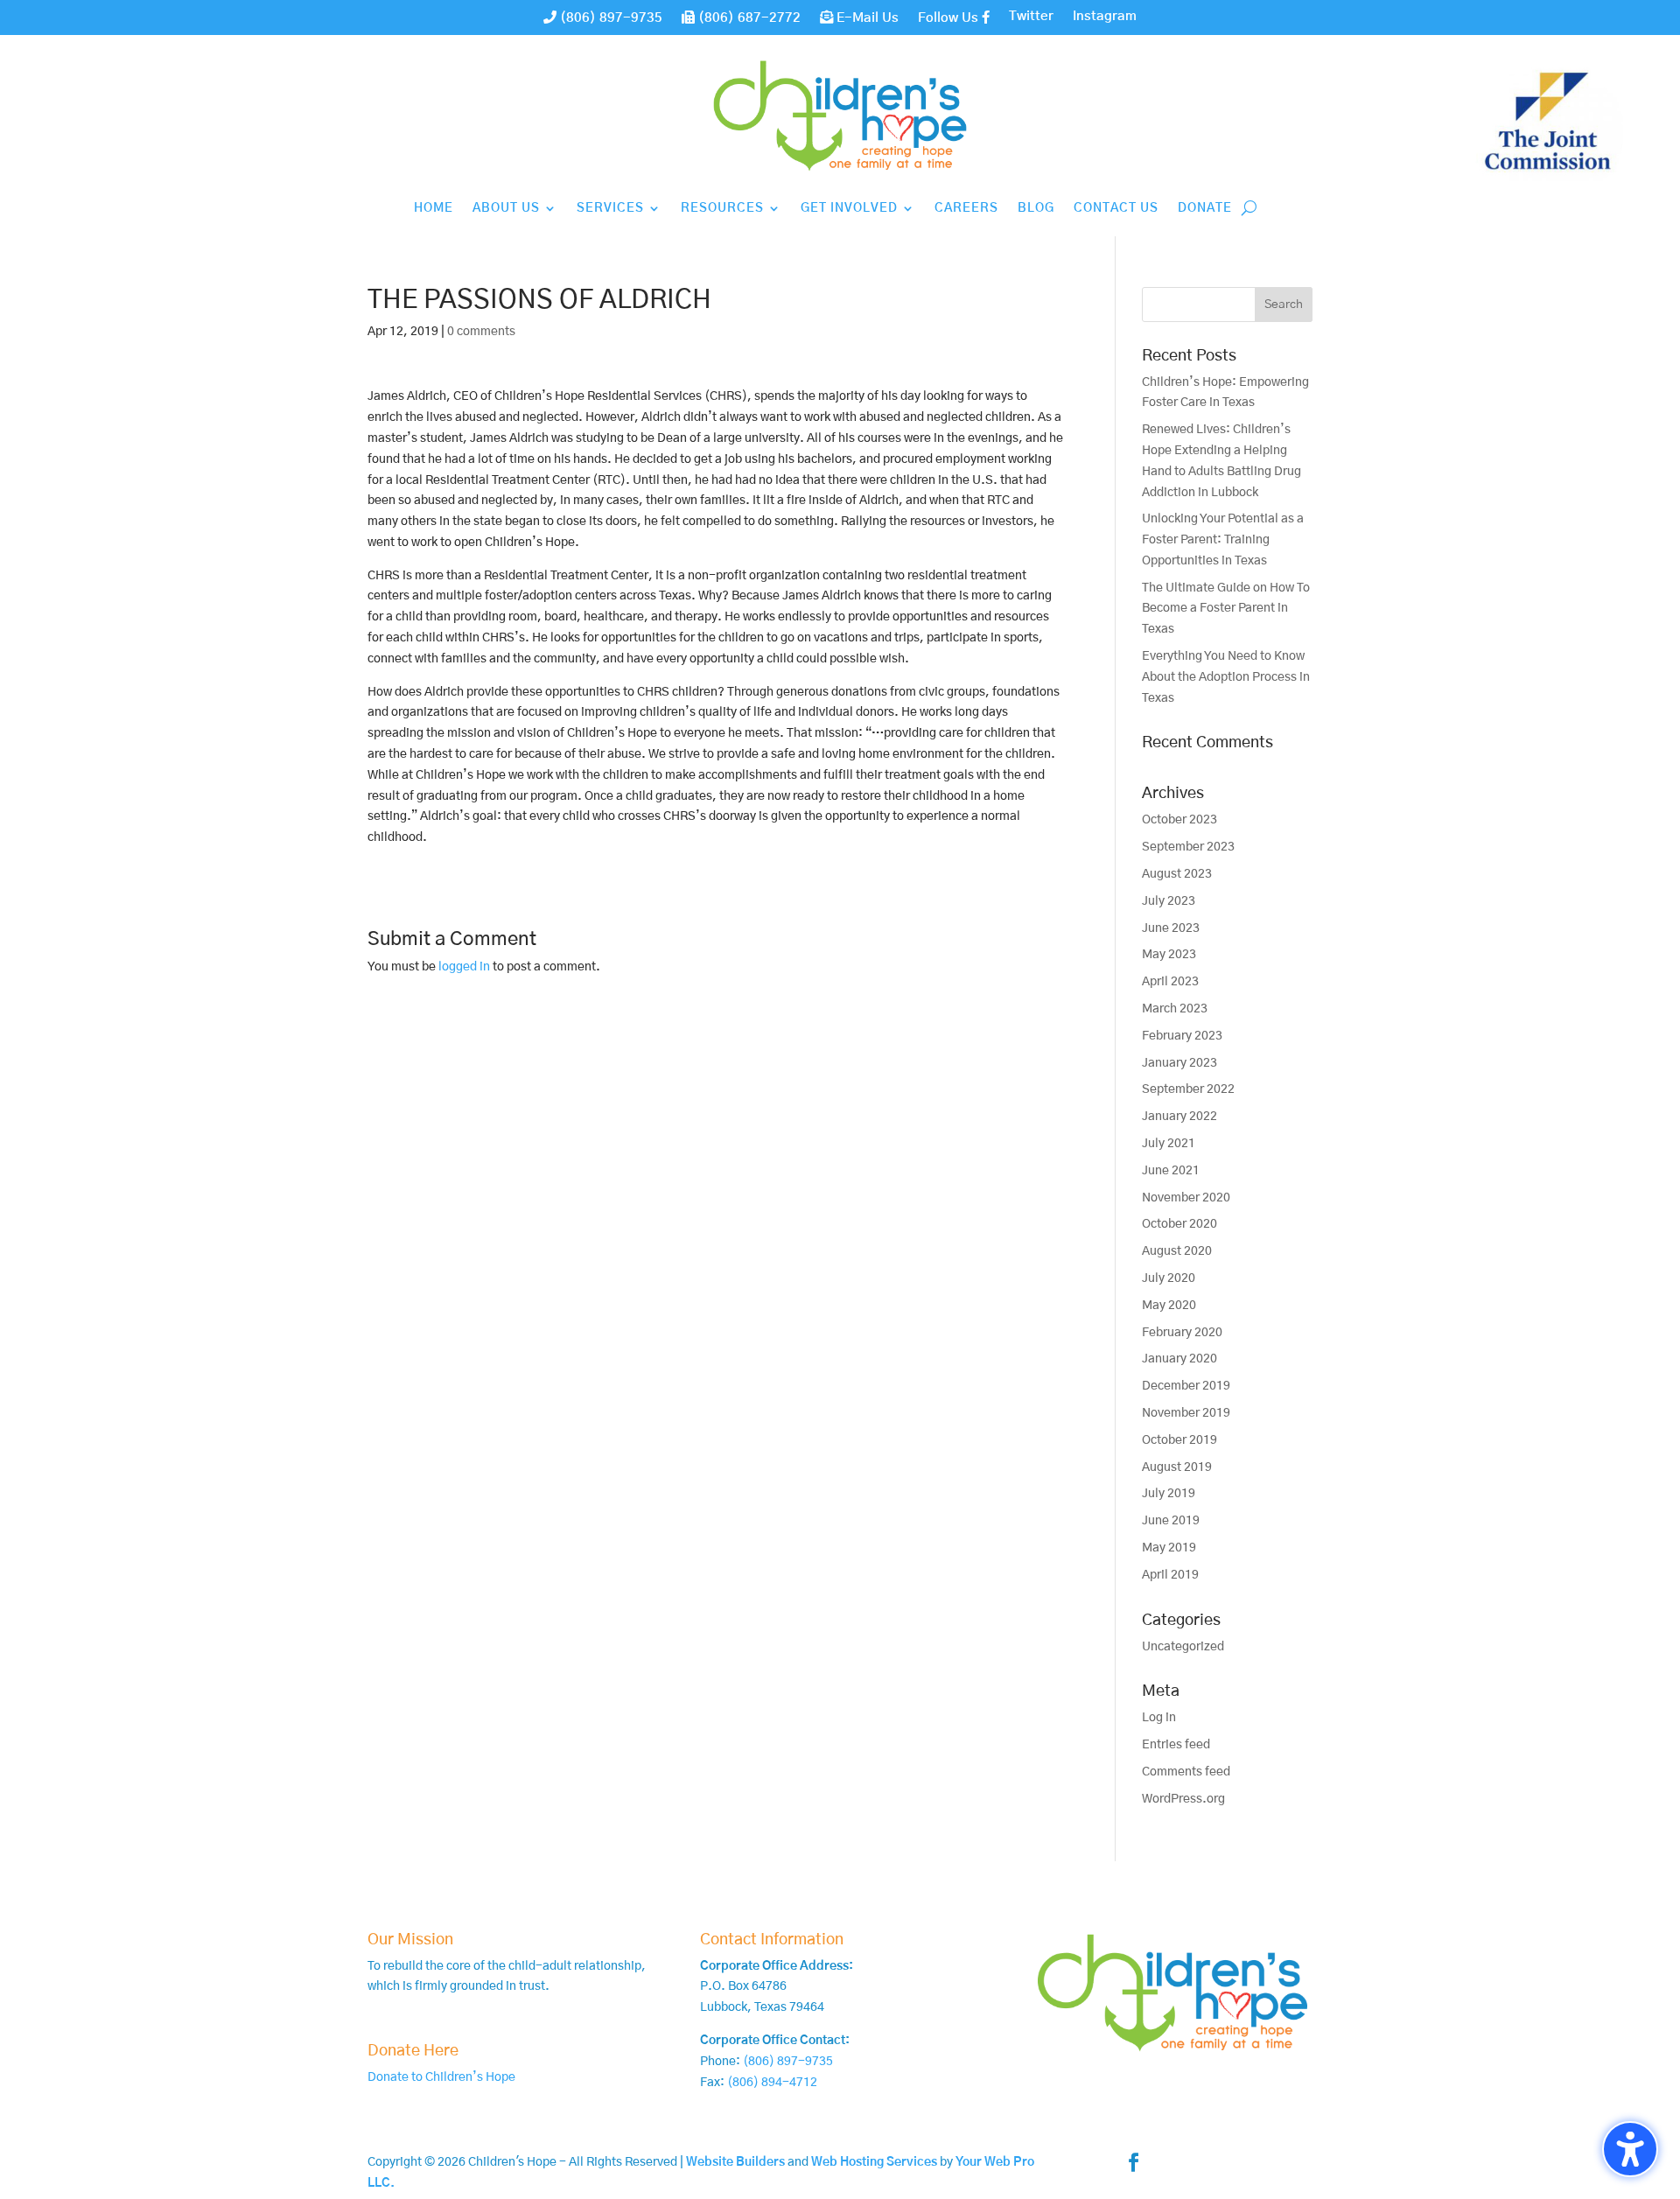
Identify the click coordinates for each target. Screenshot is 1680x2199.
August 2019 (1177, 1467)
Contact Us (1116, 208)
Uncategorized (1183, 1647)
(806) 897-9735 (609, 18)
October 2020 (1179, 1224)
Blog (1036, 208)
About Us (506, 208)
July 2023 (1169, 901)
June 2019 (1171, 1521)
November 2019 (1186, 1413)
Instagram (1105, 17)
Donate (1205, 208)
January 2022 (1179, 1117)
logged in (464, 967)
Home (434, 208)
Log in (1159, 1718)
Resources (722, 208)
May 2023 (1169, 955)
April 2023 (1170, 982)
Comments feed (1186, 1772)
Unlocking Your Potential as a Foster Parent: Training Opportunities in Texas (1223, 540)
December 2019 (1186, 1386)
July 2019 (1169, 1494)
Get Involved (849, 208)
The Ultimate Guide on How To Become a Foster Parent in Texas (1226, 609)
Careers (966, 208)
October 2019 (1179, 1440)
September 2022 (1188, 1089)
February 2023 (1182, 1036)
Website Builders (735, 2162)
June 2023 (1171, 928)
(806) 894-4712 (772, 2083)
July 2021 (1169, 1144)
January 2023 (1179, 1063)
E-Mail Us (866, 18)
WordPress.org (1183, 1799)
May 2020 (1169, 1306)
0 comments (481, 332)
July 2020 (1169, 1278)
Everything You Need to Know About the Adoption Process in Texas (1226, 677)
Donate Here (413, 2051)
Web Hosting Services (874, 2162)
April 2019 (1170, 1575)
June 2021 (1171, 1171)
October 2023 (1179, 820)
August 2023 (1177, 874)
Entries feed (1176, 1745)
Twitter (1031, 17)
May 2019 (1169, 1548)
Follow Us (950, 18)
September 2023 (1188, 847)
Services (610, 208)
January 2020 (1179, 1359)
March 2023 (1175, 1009)
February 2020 (1182, 1333)
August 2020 (1177, 1251)
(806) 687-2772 (748, 18)
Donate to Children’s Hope (441, 2077)
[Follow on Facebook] (1134, 2162)
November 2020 (1186, 1198)
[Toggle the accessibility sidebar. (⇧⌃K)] (1630, 2149)
